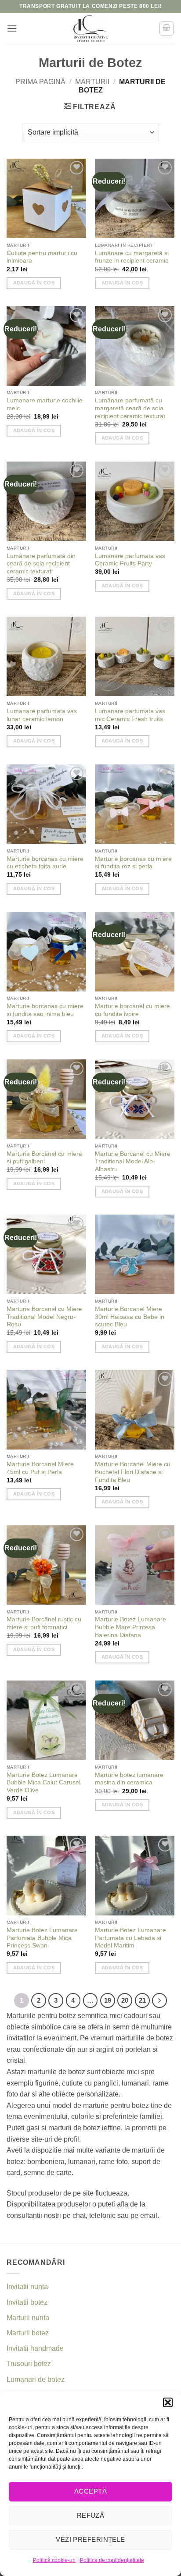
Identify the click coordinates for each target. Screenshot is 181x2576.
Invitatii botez (27, 2302)
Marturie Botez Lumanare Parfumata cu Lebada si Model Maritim (130, 1938)
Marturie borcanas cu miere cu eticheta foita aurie (45, 863)
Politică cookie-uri (54, 2560)
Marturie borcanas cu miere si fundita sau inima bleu (45, 1010)
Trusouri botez (29, 2364)
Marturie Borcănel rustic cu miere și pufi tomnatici (44, 1623)
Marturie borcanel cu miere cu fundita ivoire (132, 1010)
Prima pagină (40, 82)
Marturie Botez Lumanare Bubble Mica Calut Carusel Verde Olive (43, 1783)
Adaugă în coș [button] (34, 283)
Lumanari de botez (36, 2379)
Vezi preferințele (90, 2539)
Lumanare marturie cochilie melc (45, 404)
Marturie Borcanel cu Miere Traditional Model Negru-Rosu (44, 1317)
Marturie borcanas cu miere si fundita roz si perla (133, 863)
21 (142, 2000)
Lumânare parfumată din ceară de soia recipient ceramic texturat (41, 564)
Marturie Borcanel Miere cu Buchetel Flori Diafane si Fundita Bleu (133, 1472)
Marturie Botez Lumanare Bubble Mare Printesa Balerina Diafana (130, 1627)
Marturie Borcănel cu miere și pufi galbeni (44, 1158)
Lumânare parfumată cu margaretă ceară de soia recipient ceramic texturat (130, 408)
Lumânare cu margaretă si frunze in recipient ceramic (132, 257)
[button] (168, 2402)
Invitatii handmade (35, 2348)
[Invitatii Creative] (90, 28)
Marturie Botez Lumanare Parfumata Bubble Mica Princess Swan (42, 1938)
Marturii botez (28, 2333)
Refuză (91, 2515)
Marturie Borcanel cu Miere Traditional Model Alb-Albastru (133, 1162)
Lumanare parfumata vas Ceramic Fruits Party (130, 560)
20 (125, 2000)
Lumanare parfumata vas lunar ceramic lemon (42, 715)
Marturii (92, 82)
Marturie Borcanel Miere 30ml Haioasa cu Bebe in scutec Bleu (130, 1317)
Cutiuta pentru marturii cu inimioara (42, 257)
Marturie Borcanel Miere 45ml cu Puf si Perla (40, 1468)
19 (108, 2000)
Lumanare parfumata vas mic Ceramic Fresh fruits (130, 715)
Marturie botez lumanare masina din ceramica (129, 1779)
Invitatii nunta (27, 2286)
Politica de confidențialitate (112, 2560)
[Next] (159, 2000)
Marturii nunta (28, 2318)
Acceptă (90, 2491)
